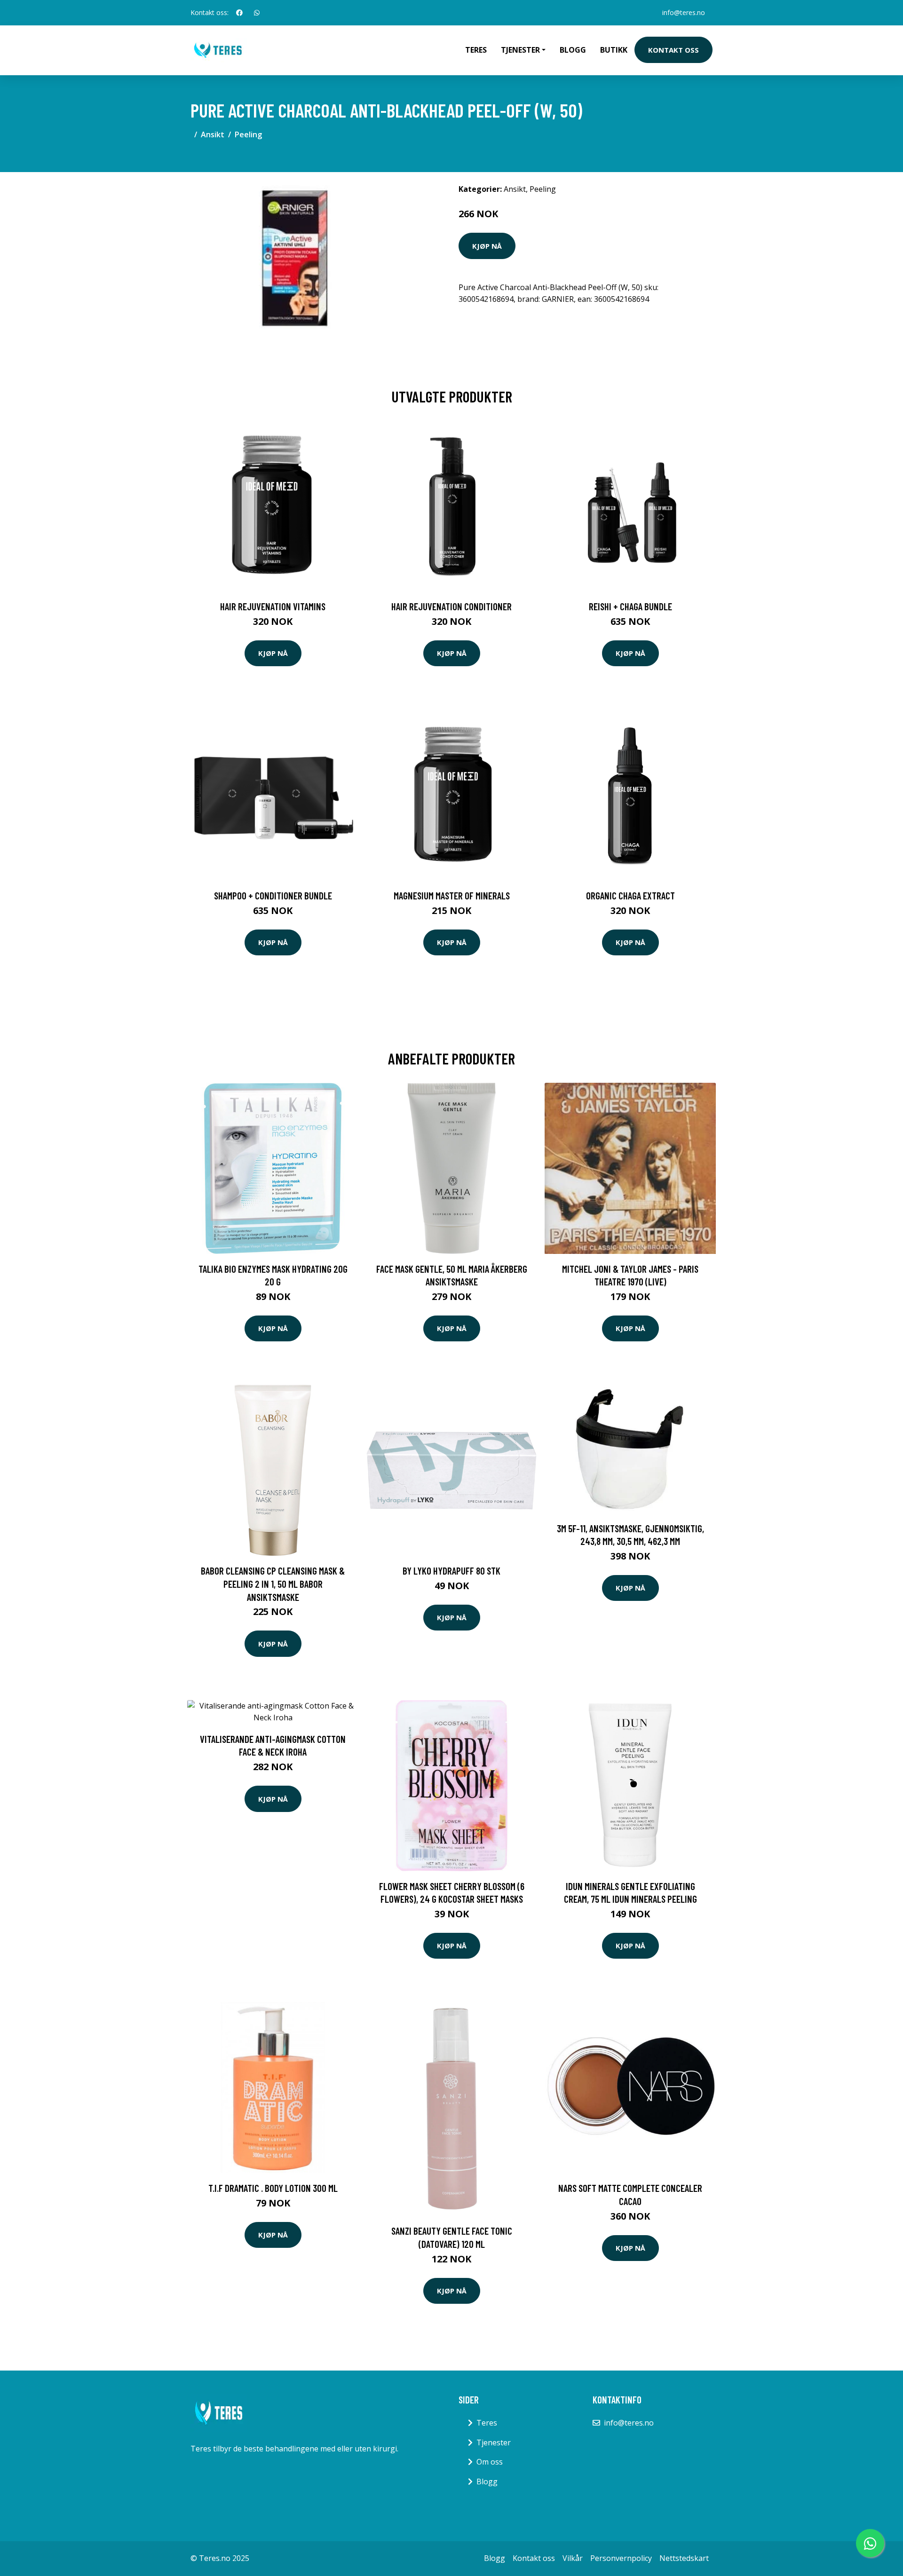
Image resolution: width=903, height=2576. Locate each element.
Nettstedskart (684, 2558)
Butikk (614, 50)
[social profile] (239, 13)
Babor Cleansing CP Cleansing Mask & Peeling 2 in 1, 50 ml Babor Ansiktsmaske (273, 1583)
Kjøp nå (487, 246)
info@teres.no (684, 12)
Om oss (490, 2462)
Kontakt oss (673, 50)
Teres (476, 50)
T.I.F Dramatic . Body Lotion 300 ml (273, 2188)
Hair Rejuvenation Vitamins (273, 606)
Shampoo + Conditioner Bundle (273, 895)
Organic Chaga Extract (630, 895)
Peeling (248, 134)
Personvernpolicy (621, 2558)
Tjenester (494, 2442)
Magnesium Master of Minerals (452, 895)
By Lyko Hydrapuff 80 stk (451, 1571)
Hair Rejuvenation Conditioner (451, 606)
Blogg (573, 50)
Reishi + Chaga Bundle (630, 606)
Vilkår (573, 2558)
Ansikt (213, 134)
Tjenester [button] (520, 50)
